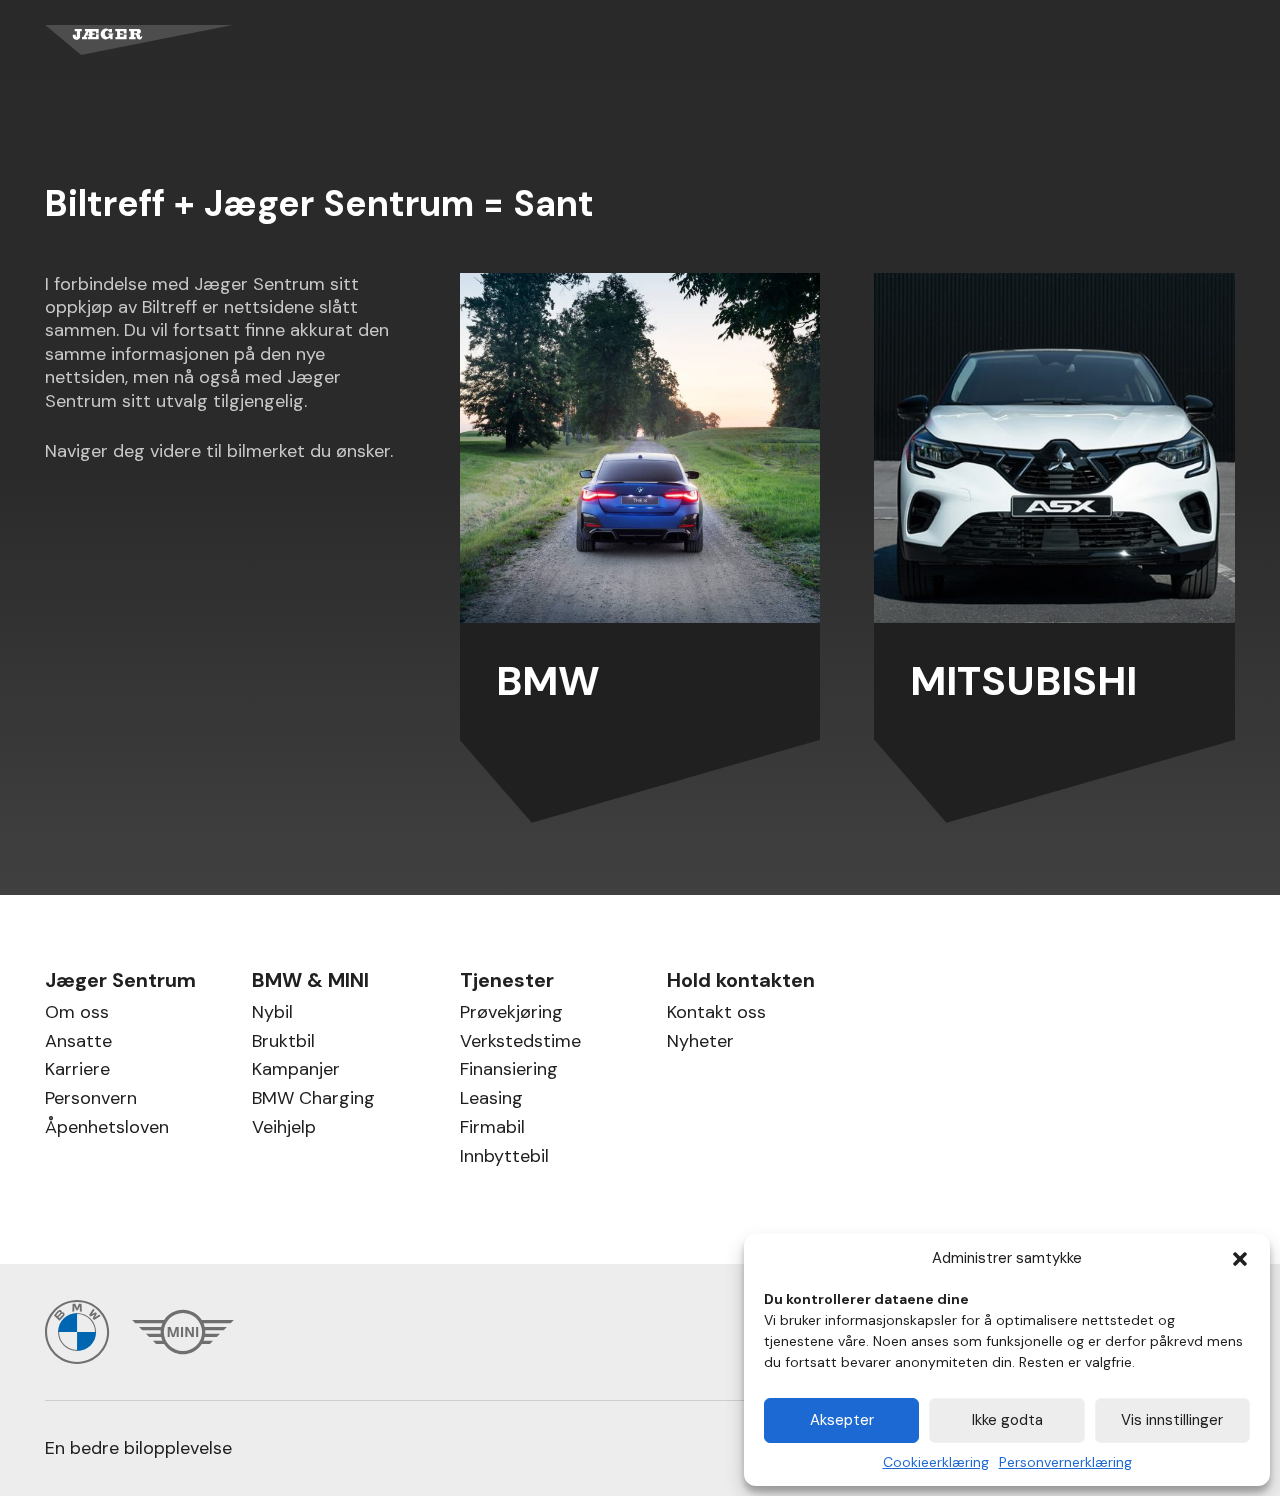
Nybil (272, 1014)
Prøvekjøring (511, 1014)
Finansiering (509, 1071)
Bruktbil (283, 1043)
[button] (1240, 1259)
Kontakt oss (716, 1014)
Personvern (91, 1100)
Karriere (77, 1071)
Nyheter (700, 1043)
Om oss (77, 1014)
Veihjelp (284, 1129)
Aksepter (842, 1420)
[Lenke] (640, 548)
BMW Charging (313, 1100)
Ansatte (78, 1043)
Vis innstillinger (1172, 1420)
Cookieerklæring (936, 1462)
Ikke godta (1007, 1420)
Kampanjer (296, 1071)
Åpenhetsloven (107, 1129)
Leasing (491, 1100)
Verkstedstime (520, 1043)
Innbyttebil (504, 1158)
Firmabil (492, 1129)
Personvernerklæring (1065, 1462)
